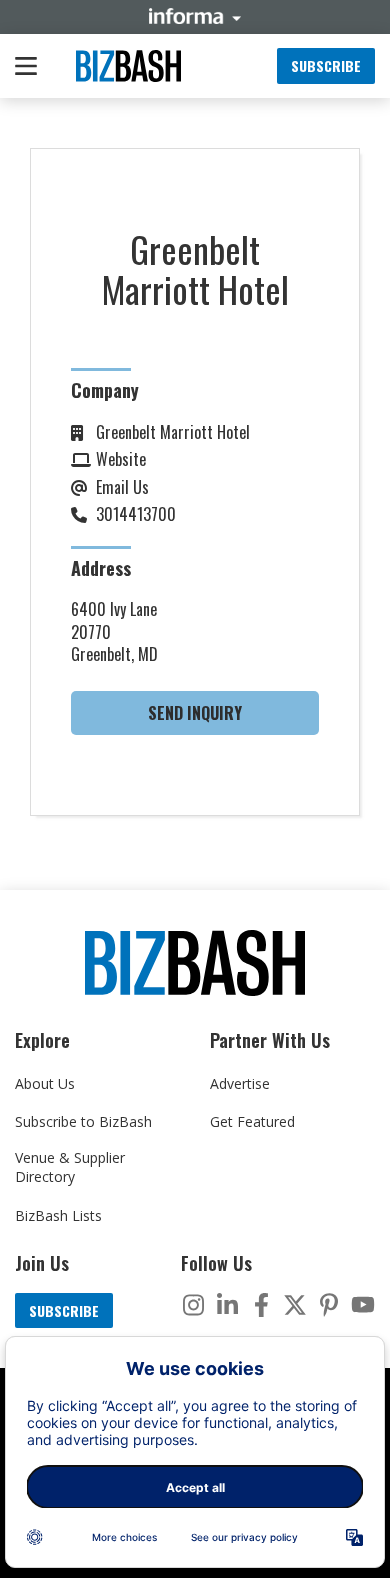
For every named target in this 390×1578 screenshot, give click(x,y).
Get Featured (252, 1121)
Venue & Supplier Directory (70, 1167)
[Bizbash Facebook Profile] (261, 1305)
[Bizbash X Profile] (295, 1305)
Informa (195, 16)
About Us (45, 1083)
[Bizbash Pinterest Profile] (329, 1305)
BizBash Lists (58, 1215)
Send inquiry (195, 713)
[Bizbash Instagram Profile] (193, 1305)
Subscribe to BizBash (83, 1121)
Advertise (240, 1083)
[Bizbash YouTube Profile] (363, 1305)
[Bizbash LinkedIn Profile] (227, 1305)
